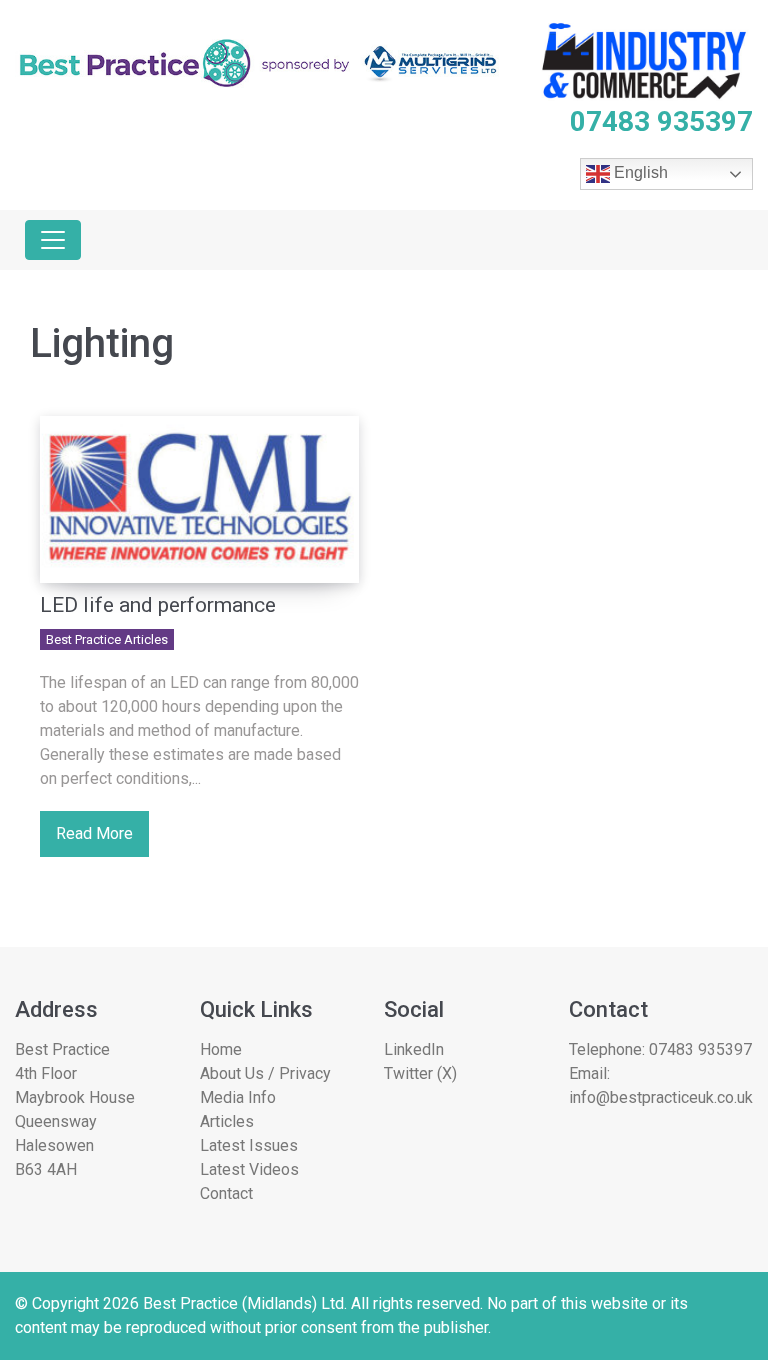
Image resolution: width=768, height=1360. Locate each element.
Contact (226, 1193)
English (639, 173)
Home (221, 1049)
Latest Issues (249, 1145)
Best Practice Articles (107, 639)
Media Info (238, 1097)
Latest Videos (249, 1169)
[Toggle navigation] (53, 240)
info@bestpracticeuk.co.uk (661, 1097)
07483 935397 (700, 1049)
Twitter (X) (420, 1073)
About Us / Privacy (265, 1073)
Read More (94, 833)
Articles (227, 1121)
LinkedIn (414, 1049)
